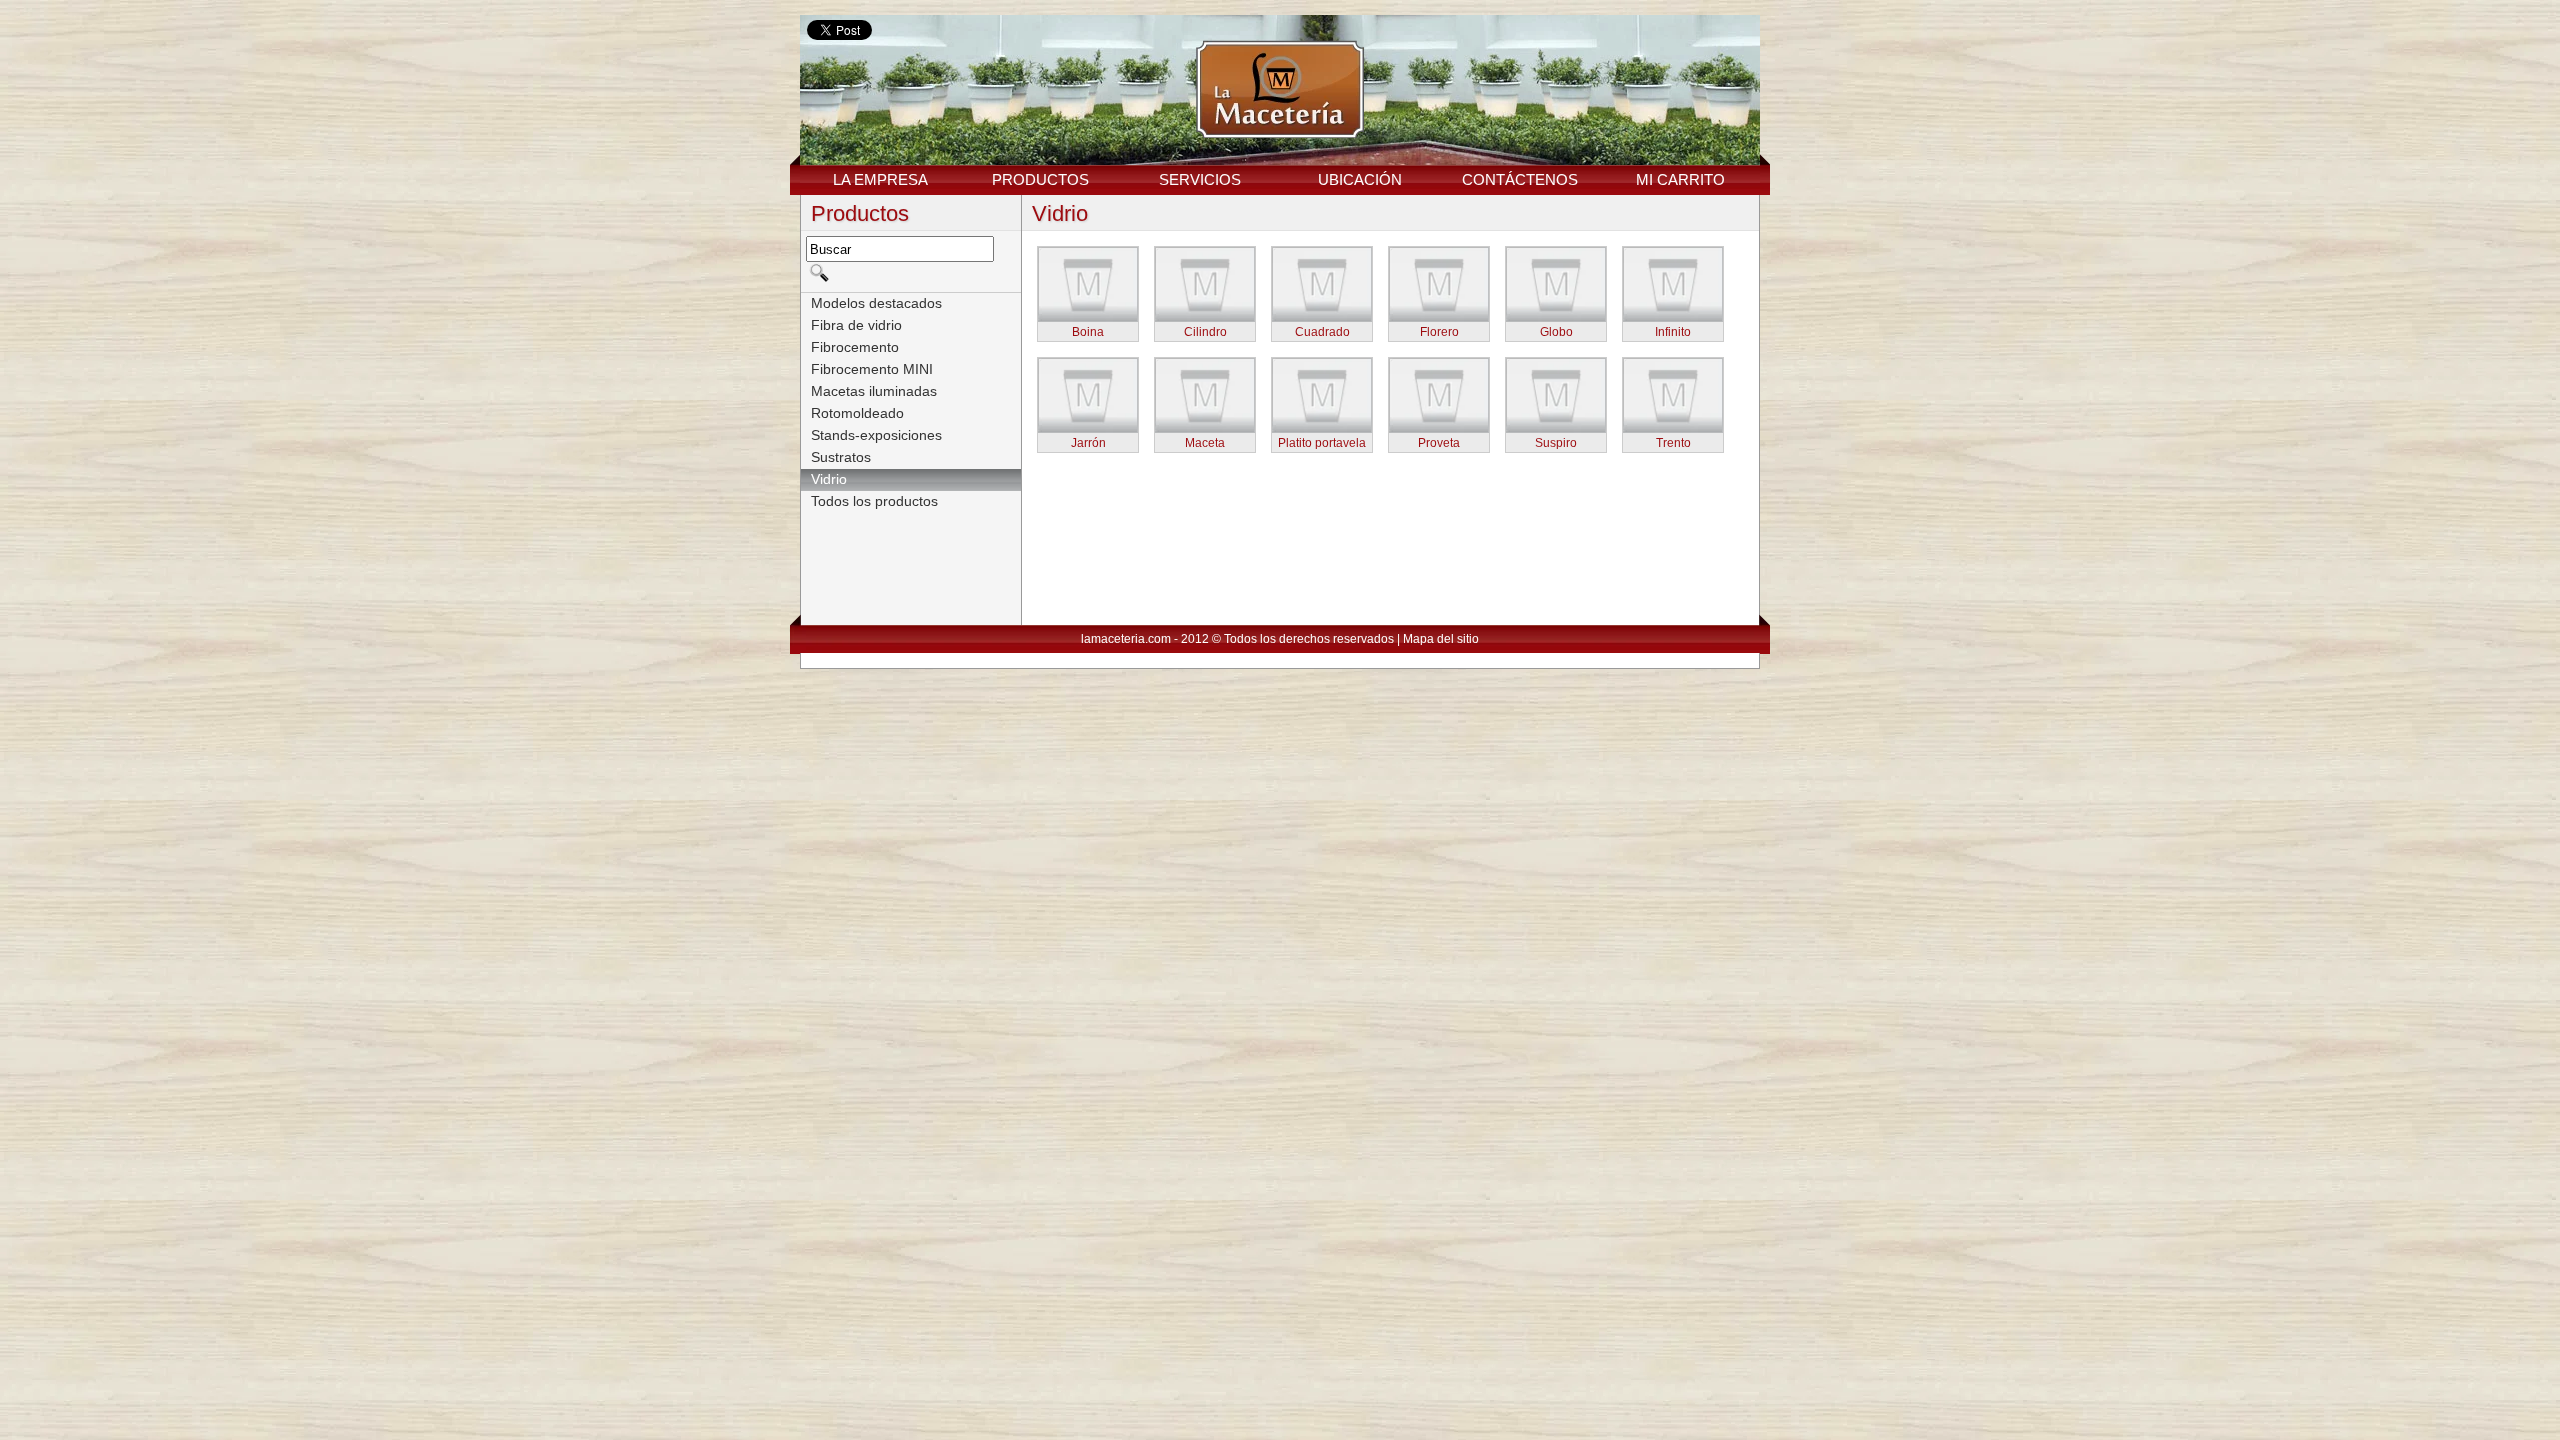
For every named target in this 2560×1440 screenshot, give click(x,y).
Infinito (1673, 332)
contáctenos (1520, 179)
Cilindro (1205, 332)
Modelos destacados (876, 303)
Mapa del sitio (1441, 639)
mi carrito (1680, 179)
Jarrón (1088, 443)
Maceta (1205, 443)
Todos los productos (874, 501)
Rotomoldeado (857, 413)
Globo (1556, 332)
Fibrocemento (855, 347)
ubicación (1360, 179)
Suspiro (1556, 443)
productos (1040, 179)
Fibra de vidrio (856, 325)
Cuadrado (1322, 332)
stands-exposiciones (876, 435)
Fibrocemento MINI (872, 369)
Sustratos (841, 457)
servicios (1200, 179)
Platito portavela (1322, 443)
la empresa (880, 179)
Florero (1439, 332)
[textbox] (900, 249)
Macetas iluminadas (874, 391)
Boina (1088, 332)
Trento (1673, 443)
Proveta (1439, 443)
